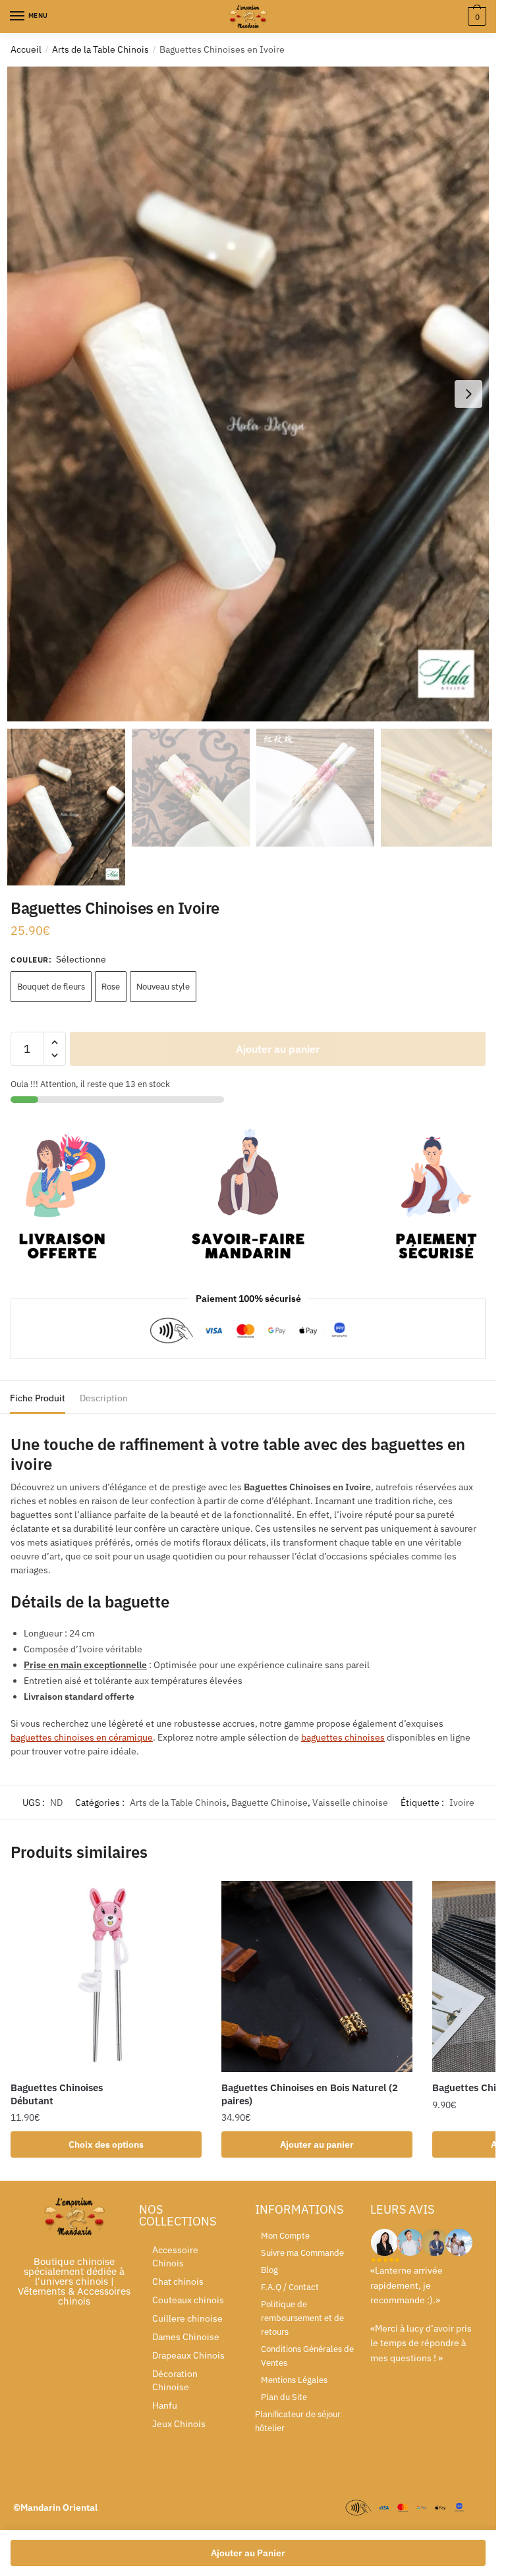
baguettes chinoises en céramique (82, 1737)
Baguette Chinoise (269, 1803)
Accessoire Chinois (175, 2256)
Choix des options (106, 2144)
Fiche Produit (38, 1398)
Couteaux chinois (188, 2300)
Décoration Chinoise (175, 2380)
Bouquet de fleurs (51, 987)
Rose (111, 987)
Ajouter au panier (278, 1049)
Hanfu (165, 2405)
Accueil (26, 49)
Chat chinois (178, 2282)
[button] (468, 394)
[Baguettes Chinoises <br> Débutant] (106, 1976)
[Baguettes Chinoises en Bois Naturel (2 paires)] (317, 1976)
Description (104, 1398)
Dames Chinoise (186, 2337)
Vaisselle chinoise (350, 1803)
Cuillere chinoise (187, 2318)
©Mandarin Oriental (55, 2507)
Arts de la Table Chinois (100, 49)
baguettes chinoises (343, 1737)
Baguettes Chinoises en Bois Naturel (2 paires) (310, 2094)
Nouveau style (163, 987)
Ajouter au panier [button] (317, 2144)
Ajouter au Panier (248, 2553)
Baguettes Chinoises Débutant (57, 2094)
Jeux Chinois (179, 2424)
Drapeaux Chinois (188, 2355)
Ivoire (462, 1803)
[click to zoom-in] (253, 394)
